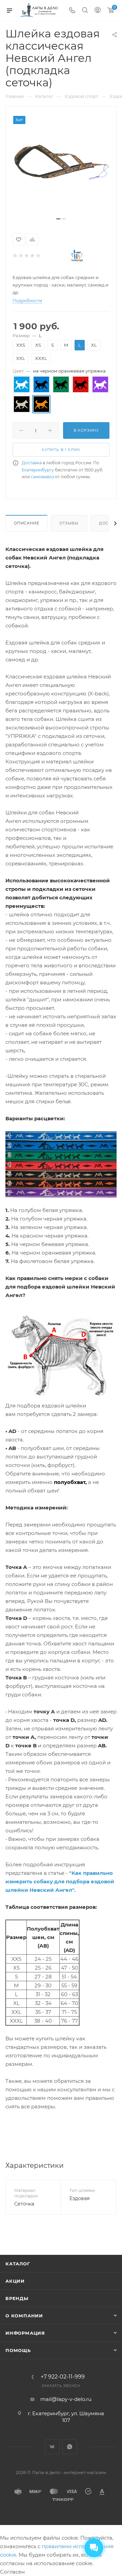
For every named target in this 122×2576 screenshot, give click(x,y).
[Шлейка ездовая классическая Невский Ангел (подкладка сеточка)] (61, 165)
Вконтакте (52, 2447)
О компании (24, 2316)
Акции (15, 2281)
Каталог (18, 2264)
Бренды (17, 2298)
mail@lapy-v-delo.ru (66, 2399)
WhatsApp (70, 2447)
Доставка (32, 463)
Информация (25, 2333)
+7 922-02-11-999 (63, 2377)
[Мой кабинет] (98, 11)
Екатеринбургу (38, 470)
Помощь (18, 2350)
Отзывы (69, 523)
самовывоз (42, 477)
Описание (26, 523)
